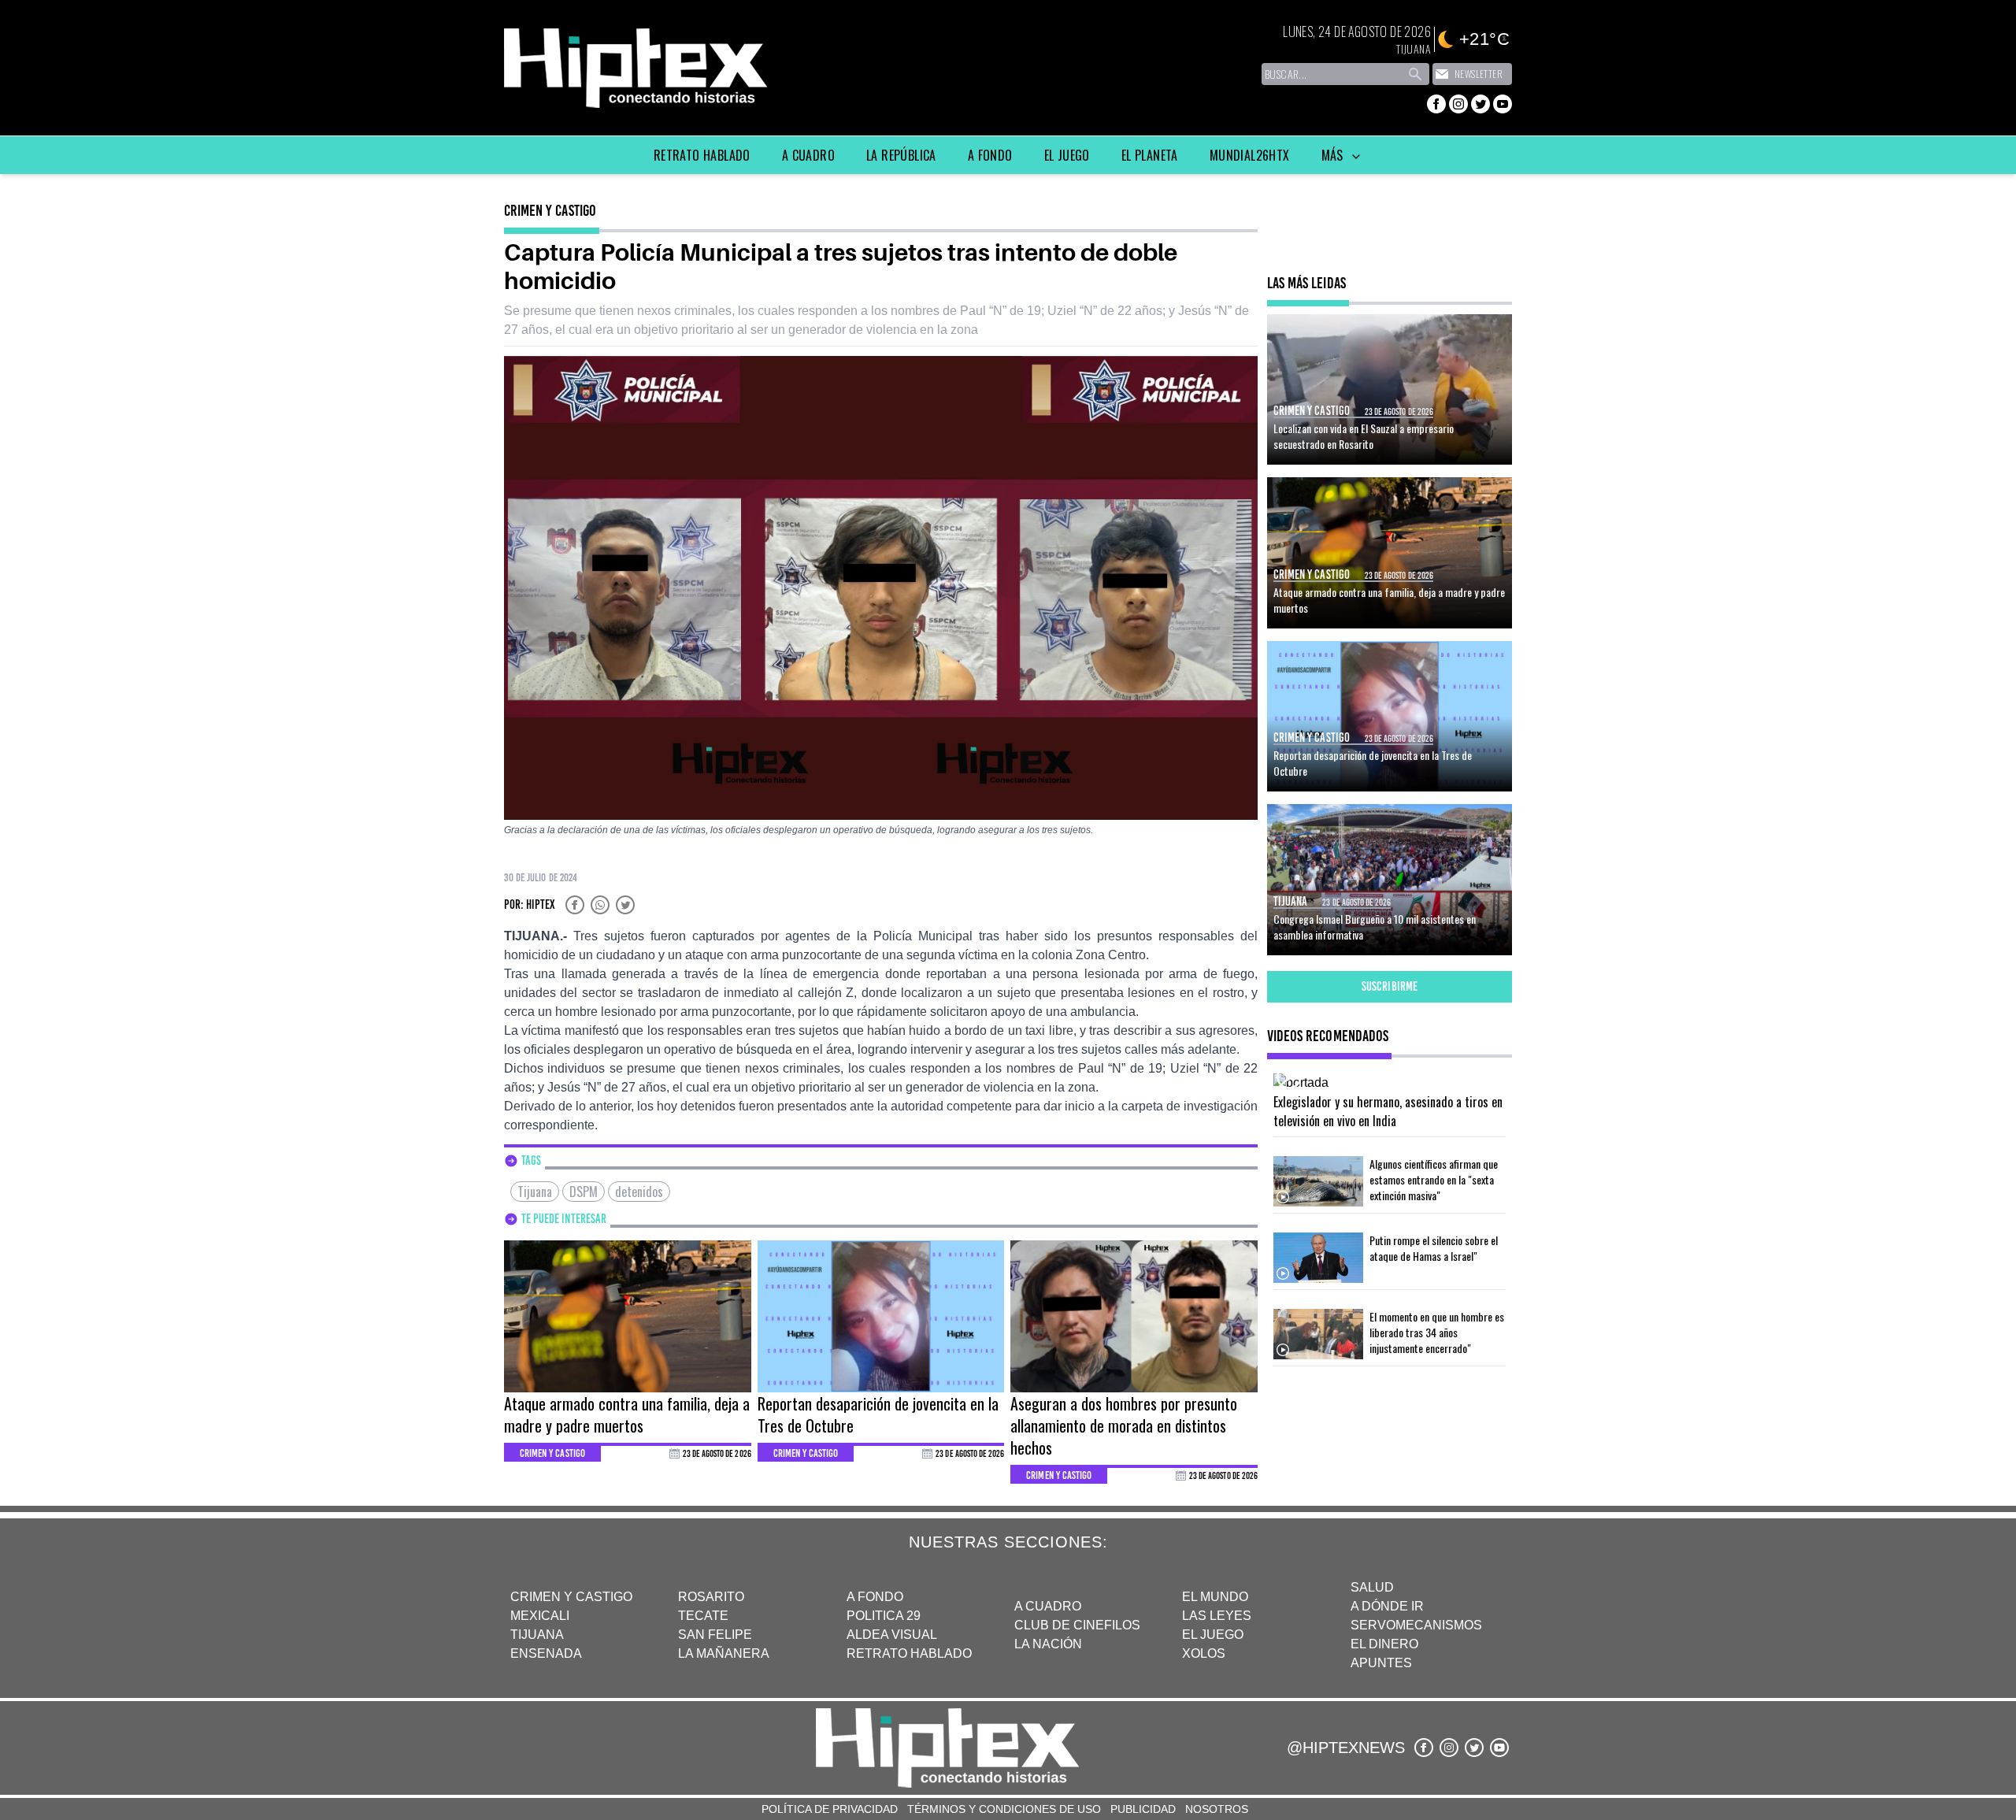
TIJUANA (537, 1635)
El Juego (1067, 155)
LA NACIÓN (1048, 1644)
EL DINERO (1384, 1644)
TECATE (703, 1616)
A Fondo (990, 155)
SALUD (1372, 1587)
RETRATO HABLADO (909, 1653)
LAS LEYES (1217, 1616)
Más (1334, 155)
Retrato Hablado (702, 155)
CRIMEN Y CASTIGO (571, 1597)
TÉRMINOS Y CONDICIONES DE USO (1004, 1809)
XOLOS (1204, 1653)
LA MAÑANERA (724, 1653)
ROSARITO (711, 1597)
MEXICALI (540, 1616)
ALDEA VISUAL (892, 1635)
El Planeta (1150, 155)
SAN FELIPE (715, 1635)
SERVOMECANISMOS (1416, 1625)
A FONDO (875, 1597)
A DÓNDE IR (1387, 1606)
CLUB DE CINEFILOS (1077, 1625)
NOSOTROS (1217, 1809)
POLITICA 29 (884, 1616)
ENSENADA (546, 1653)
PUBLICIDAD (1143, 1809)
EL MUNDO (1215, 1597)
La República (901, 155)
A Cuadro (808, 155)
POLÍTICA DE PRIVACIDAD (830, 1809)
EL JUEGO (1213, 1635)
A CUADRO (1048, 1606)
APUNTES (1381, 1663)
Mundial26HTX (1250, 155)
